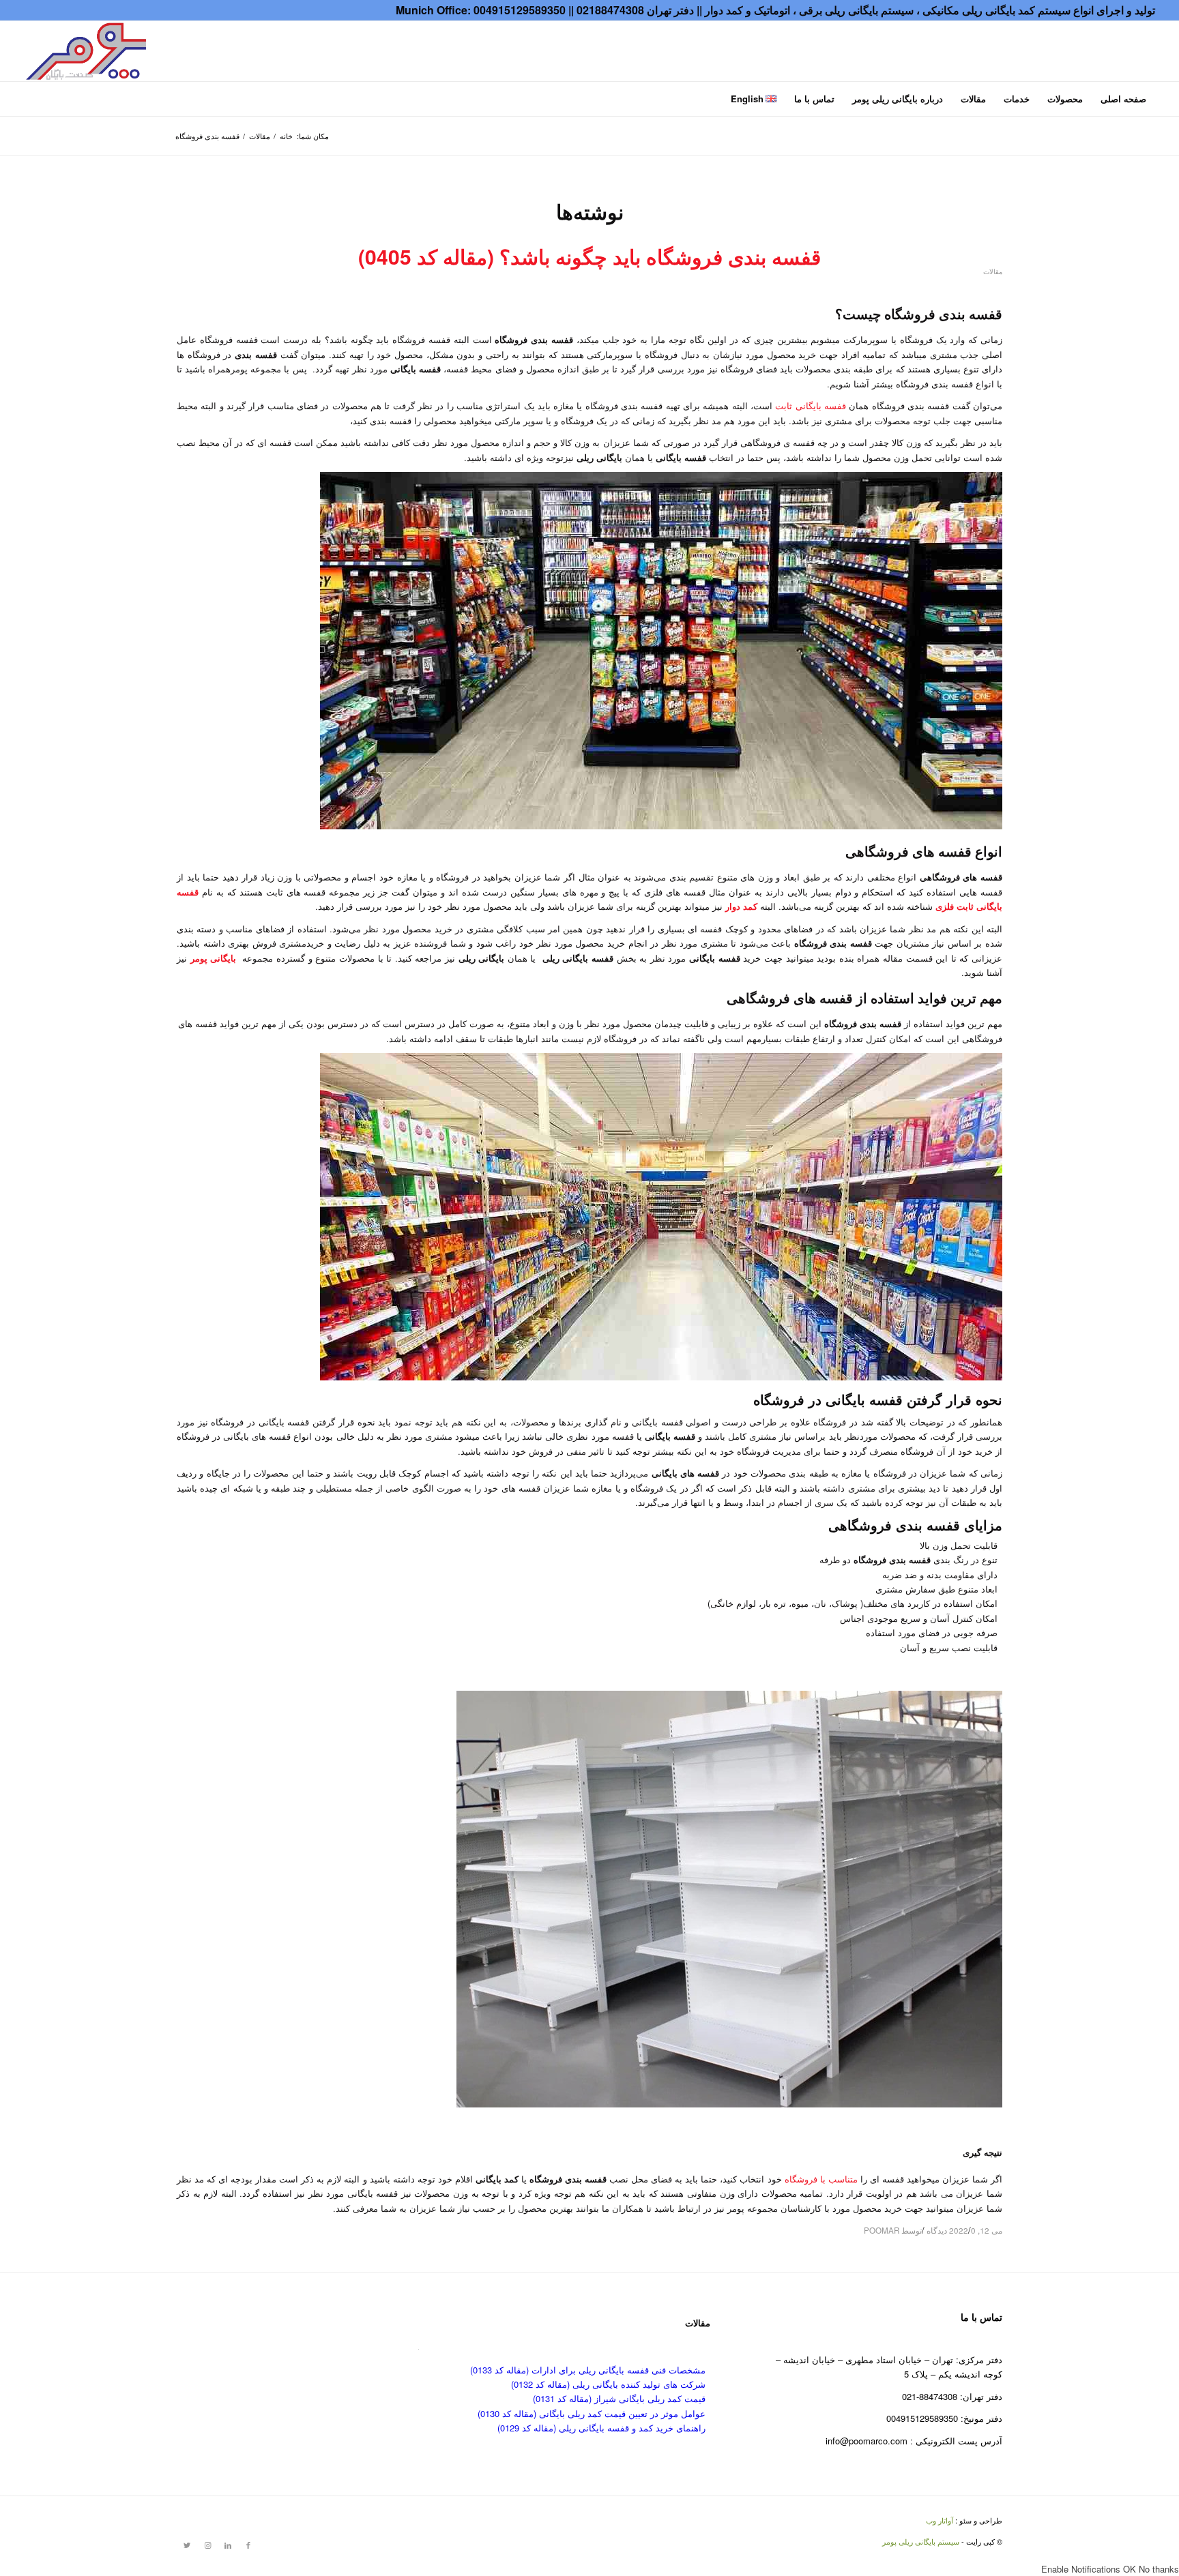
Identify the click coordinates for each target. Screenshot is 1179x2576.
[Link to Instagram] (207, 2545)
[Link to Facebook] (248, 2545)
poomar (882, 2230)
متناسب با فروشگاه (821, 2179)
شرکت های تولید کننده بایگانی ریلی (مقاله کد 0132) (608, 2384)
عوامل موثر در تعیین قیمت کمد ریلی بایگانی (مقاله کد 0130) (592, 2413)
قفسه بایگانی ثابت (811, 405)
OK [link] (1131, 2569)
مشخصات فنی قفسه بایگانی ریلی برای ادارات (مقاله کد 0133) (588, 2370)
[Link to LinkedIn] (228, 2545)
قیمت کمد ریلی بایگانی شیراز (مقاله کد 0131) (619, 2398)
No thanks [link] (1159, 2569)
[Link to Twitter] (187, 2545)
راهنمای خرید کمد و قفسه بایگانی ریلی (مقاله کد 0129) (601, 2428)
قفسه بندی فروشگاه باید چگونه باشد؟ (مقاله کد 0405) (589, 256)
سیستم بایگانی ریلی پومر (921, 2541)
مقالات (993, 271)
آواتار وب (940, 2520)
